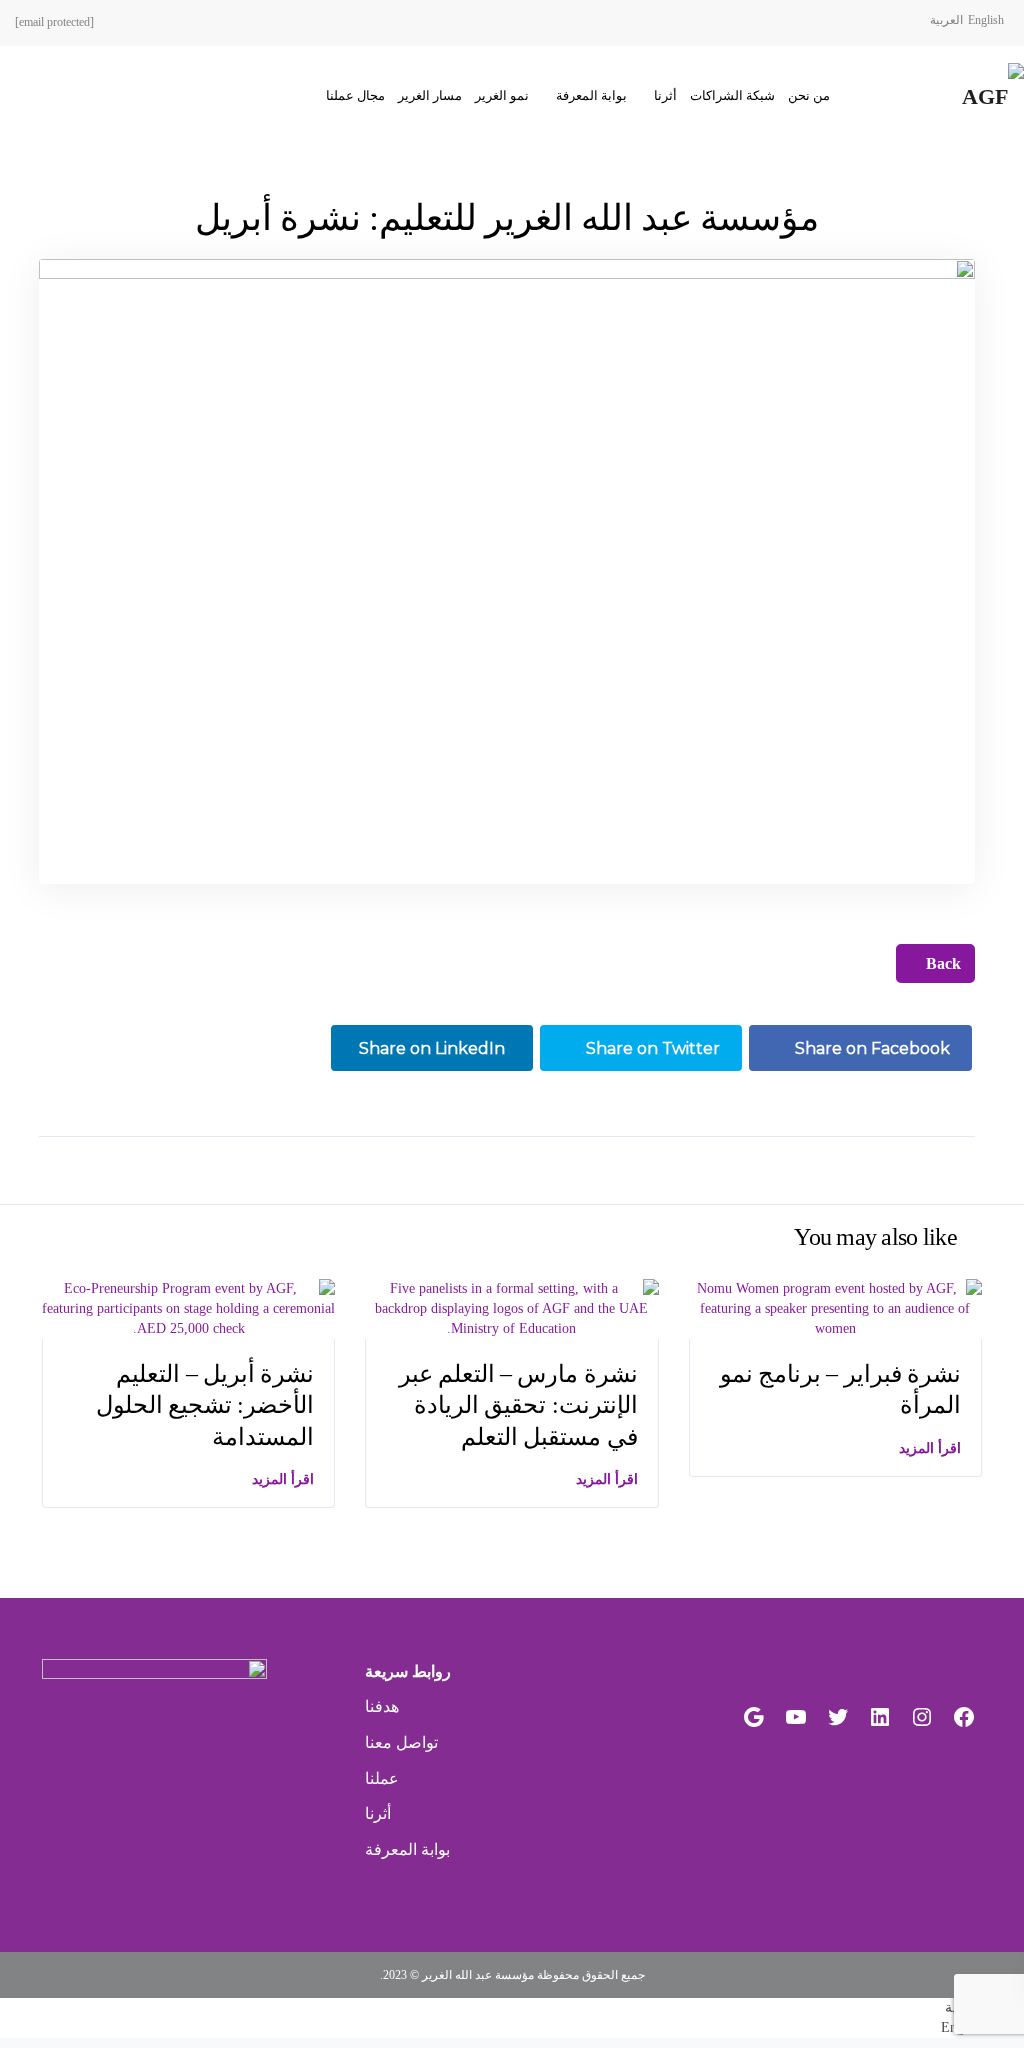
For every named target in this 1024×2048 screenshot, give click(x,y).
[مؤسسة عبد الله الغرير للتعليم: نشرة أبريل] (507, 569)
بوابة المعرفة (591, 95)
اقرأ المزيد (283, 1479)
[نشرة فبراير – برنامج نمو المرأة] (835, 1307)
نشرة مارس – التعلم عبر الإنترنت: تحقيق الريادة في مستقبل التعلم (518, 1405)
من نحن (809, 95)
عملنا (382, 1778)
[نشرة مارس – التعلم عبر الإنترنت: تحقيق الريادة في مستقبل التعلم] (511, 1307)
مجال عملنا (355, 95)
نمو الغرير (502, 95)
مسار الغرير (430, 95)
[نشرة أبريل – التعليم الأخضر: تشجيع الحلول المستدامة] (188, 1307)
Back (941, 963)
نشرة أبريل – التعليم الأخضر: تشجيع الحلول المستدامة (205, 1405)
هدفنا (382, 1706)
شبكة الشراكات (732, 95)
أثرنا (665, 95)
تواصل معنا (401, 1742)
